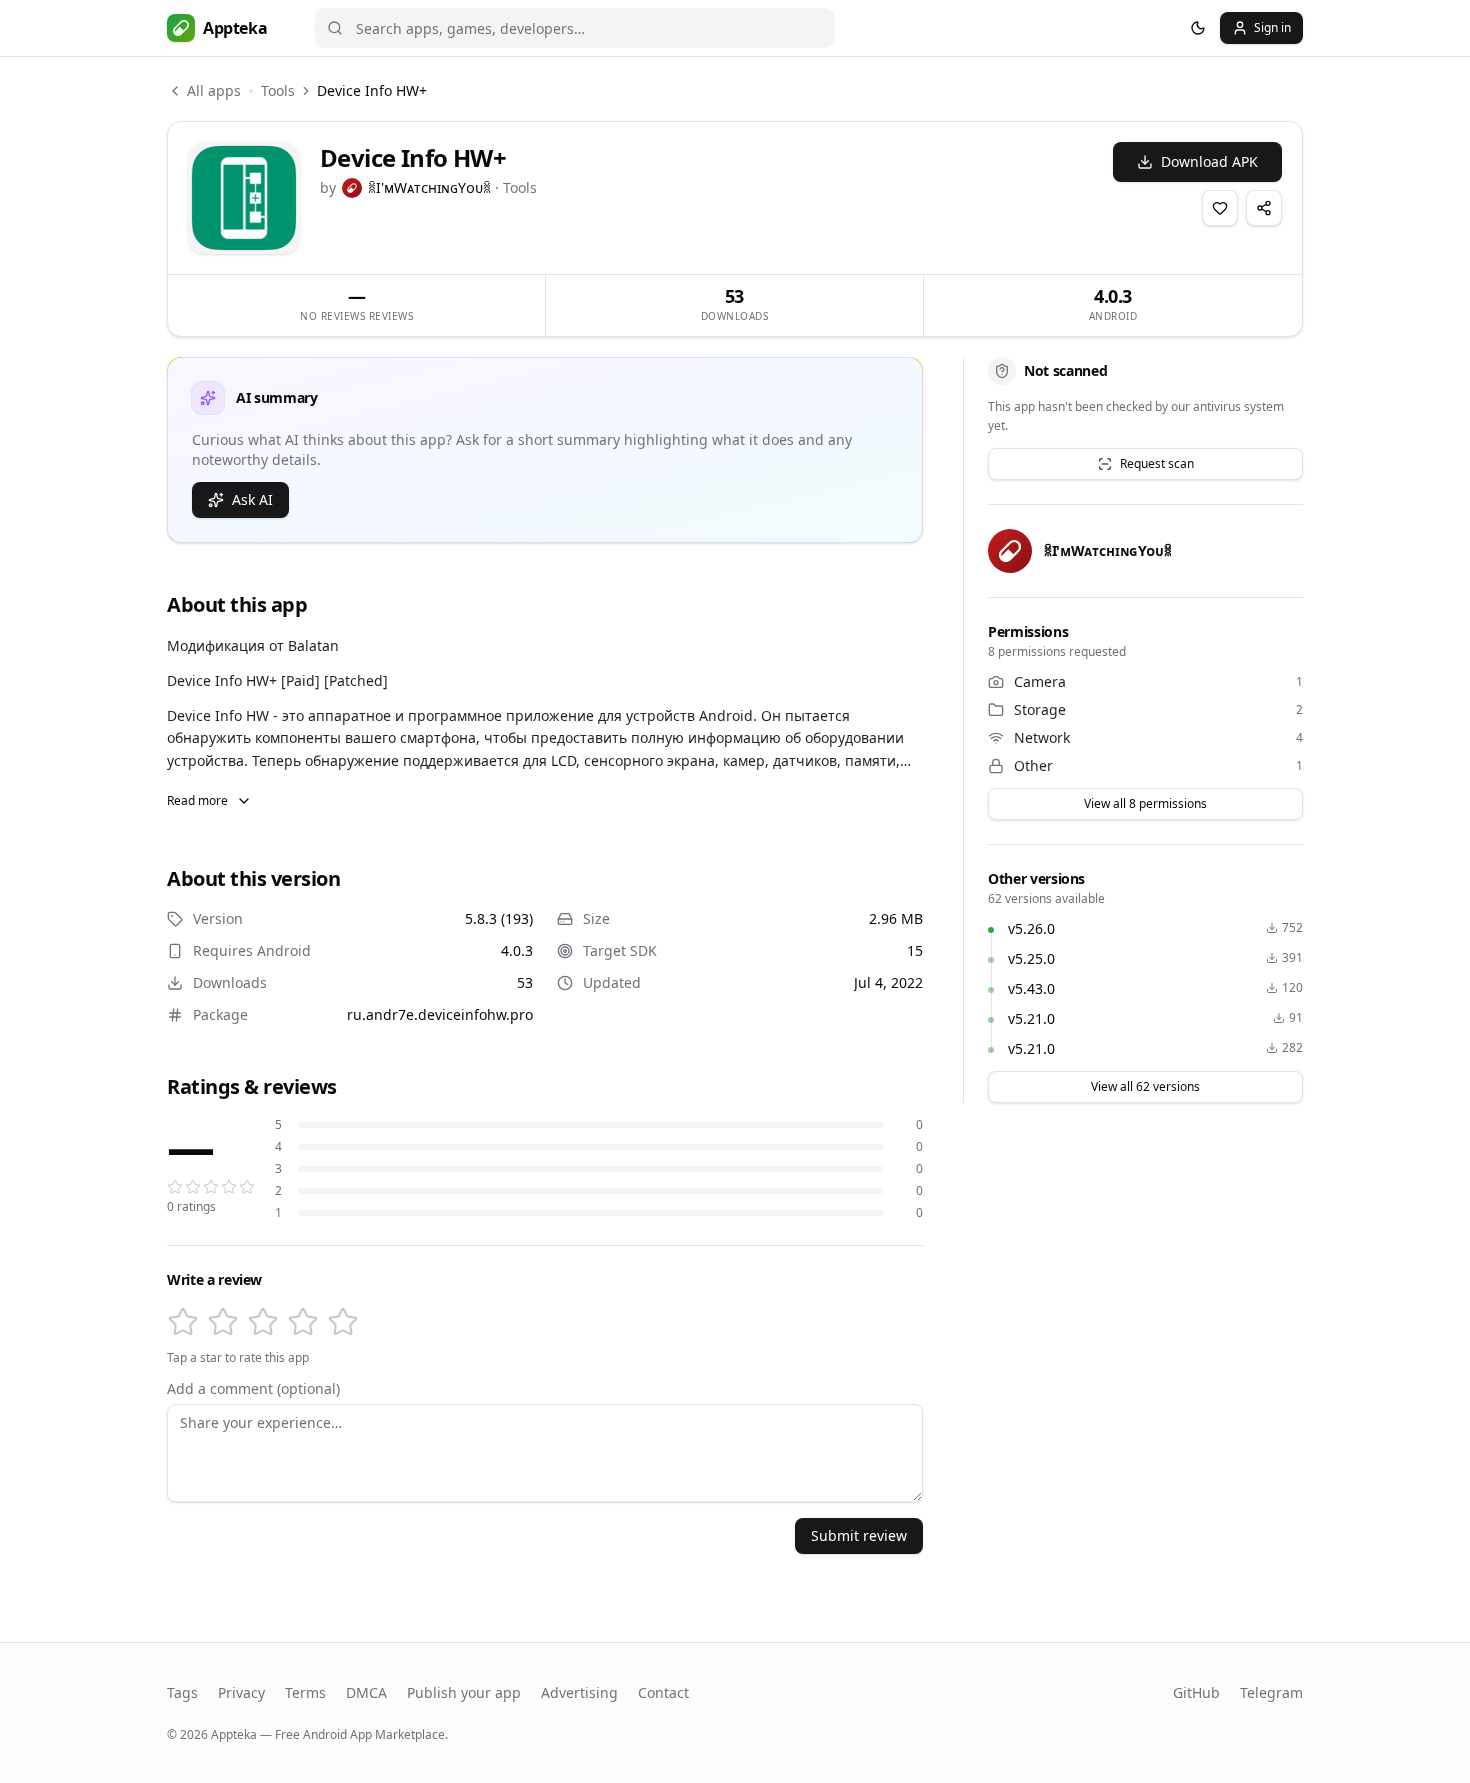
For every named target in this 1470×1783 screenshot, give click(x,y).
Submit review (859, 1535)
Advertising (579, 1692)
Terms (305, 1692)
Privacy (241, 1692)
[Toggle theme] (1198, 28)
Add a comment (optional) (253, 1389)
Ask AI (252, 499)
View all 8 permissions (1145, 803)
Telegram (1271, 1692)
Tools (278, 90)
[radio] (183, 1322)
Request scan (1157, 463)
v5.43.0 (1031, 988)
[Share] (1264, 208)
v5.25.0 (1031, 958)
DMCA (366, 1692)
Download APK (1209, 161)
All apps (214, 90)
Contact (663, 1692)
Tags (182, 1692)
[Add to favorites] (1220, 208)
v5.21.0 (1031, 1018)
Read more (197, 800)
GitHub (1196, 1692)
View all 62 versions (1145, 1086)
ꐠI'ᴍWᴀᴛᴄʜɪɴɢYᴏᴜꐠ (429, 187)
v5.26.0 (1031, 928)
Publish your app (464, 1692)
